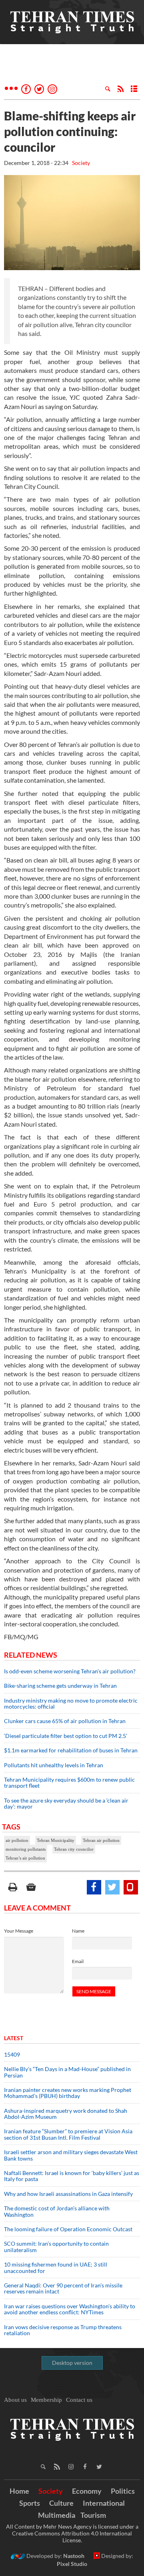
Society (81, 163)
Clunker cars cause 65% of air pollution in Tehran (65, 1721)
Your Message (19, 1931)
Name (78, 1931)
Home (19, 2491)
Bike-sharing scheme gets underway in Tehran (60, 1686)
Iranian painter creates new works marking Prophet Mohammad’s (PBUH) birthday (68, 2093)
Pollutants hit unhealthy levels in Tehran (54, 1765)
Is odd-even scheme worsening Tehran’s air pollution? (70, 1671)
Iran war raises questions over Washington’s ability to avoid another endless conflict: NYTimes (70, 2309)
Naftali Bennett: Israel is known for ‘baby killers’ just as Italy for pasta (72, 2176)
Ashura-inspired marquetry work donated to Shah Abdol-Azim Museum (66, 2114)
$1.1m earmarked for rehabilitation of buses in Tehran (71, 1750)
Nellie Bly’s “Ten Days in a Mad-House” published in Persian (67, 2072)
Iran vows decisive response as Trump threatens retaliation (63, 2330)
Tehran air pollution (101, 1840)
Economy (87, 2491)
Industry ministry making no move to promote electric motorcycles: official (71, 1703)
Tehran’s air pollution (25, 1858)
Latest (14, 2038)
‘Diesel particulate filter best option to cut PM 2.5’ (66, 1736)
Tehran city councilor (74, 1849)
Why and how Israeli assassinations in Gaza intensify (68, 2194)
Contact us (79, 2400)
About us (15, 2400)
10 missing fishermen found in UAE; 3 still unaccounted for (56, 2267)
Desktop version (72, 2363)
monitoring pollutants (26, 1849)
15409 (12, 2054)
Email (78, 1961)
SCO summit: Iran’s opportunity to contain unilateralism (56, 2246)
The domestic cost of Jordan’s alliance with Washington (57, 2211)
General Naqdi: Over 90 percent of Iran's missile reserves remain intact (63, 2288)
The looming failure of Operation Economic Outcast (68, 2229)
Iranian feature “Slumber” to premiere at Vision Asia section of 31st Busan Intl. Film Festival (68, 2134)
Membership (46, 2400)
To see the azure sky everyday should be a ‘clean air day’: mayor (66, 1803)
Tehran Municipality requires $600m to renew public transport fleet (69, 1782)
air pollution (17, 1840)
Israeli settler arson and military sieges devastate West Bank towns (71, 2155)
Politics (123, 2491)
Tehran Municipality (56, 1840)
